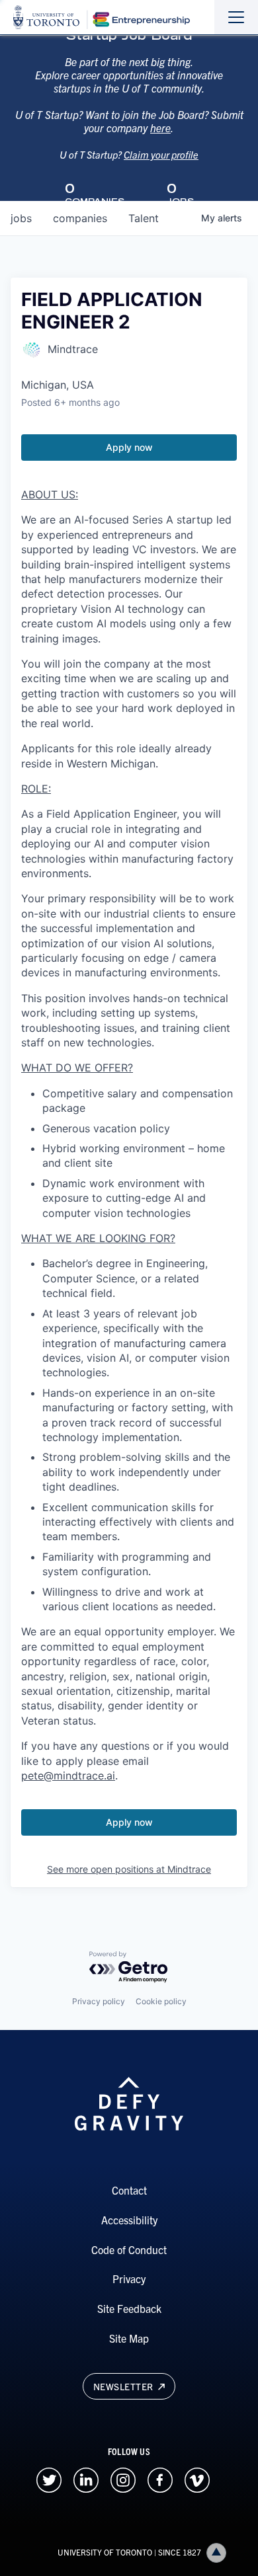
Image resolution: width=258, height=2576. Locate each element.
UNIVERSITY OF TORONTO (105, 2552)
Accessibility (129, 2220)
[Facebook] (160, 2478)
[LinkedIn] (86, 2478)
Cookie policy (161, 2001)
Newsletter (125, 2386)
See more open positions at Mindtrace (129, 1869)
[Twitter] (49, 2478)
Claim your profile (161, 154)
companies (80, 218)
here (160, 128)
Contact (129, 2190)
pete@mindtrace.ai (68, 1776)
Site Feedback (129, 2308)
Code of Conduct (129, 2249)
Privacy (129, 2279)
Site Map (129, 2338)
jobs (21, 218)
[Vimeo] (197, 2478)
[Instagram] (123, 2478)
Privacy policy (99, 2001)
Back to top (216, 2553)
